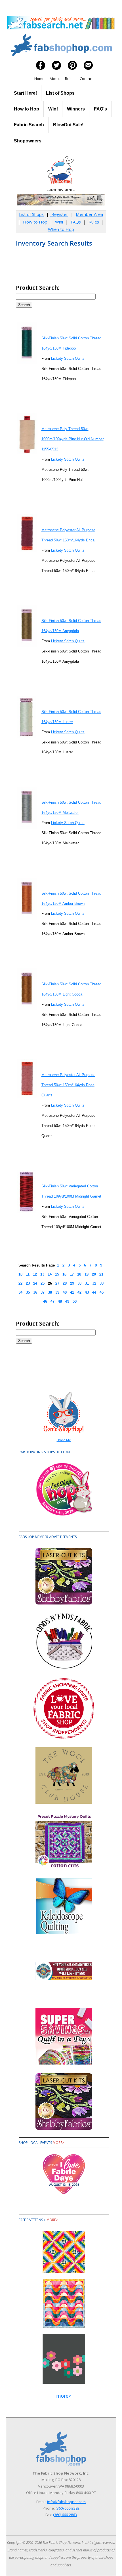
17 (72, 1274)
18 (79, 1274)
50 (75, 1301)
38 (50, 1292)
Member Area (89, 214)
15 (57, 1274)
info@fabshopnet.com (66, 2502)
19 (87, 1274)
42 (79, 1292)
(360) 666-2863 (65, 2515)
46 (45, 1301)
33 (102, 1283)
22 (20, 1283)
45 (102, 1292)
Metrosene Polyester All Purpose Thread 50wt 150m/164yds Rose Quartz (68, 1085)
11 (28, 1274)
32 (94, 1283)
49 (67, 1301)
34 (20, 1292)
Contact (86, 79)
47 (52, 1301)
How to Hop (27, 109)
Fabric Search (29, 125)
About (55, 79)
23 (28, 1283)
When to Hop (61, 229)
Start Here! (25, 93)
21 (101, 1274)
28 (65, 1283)
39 (57, 1292)
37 (43, 1292)
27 (57, 1283)
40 (65, 1292)
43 (87, 1292)
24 (35, 1283)
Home (39, 79)
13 (42, 1274)
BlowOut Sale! (68, 125)
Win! (53, 109)
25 (43, 1283)
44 (94, 1292)
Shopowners (28, 141)
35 (28, 1292)
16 (64, 1274)
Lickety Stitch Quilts (68, 358)
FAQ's (100, 109)
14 (50, 1274)
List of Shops (60, 93)
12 (35, 1274)
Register (59, 214)
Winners (76, 109)
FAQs (76, 222)
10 (20, 1274)
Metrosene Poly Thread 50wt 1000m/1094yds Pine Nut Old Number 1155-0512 (72, 439)
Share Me (64, 1440)
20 (94, 1274)
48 (60, 1301)
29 (72, 1283)
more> (58, 2143)
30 (79, 1283)
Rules (70, 79)
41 (72, 1292)
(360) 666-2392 (68, 2508)
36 (35, 1292)
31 (87, 1283)
